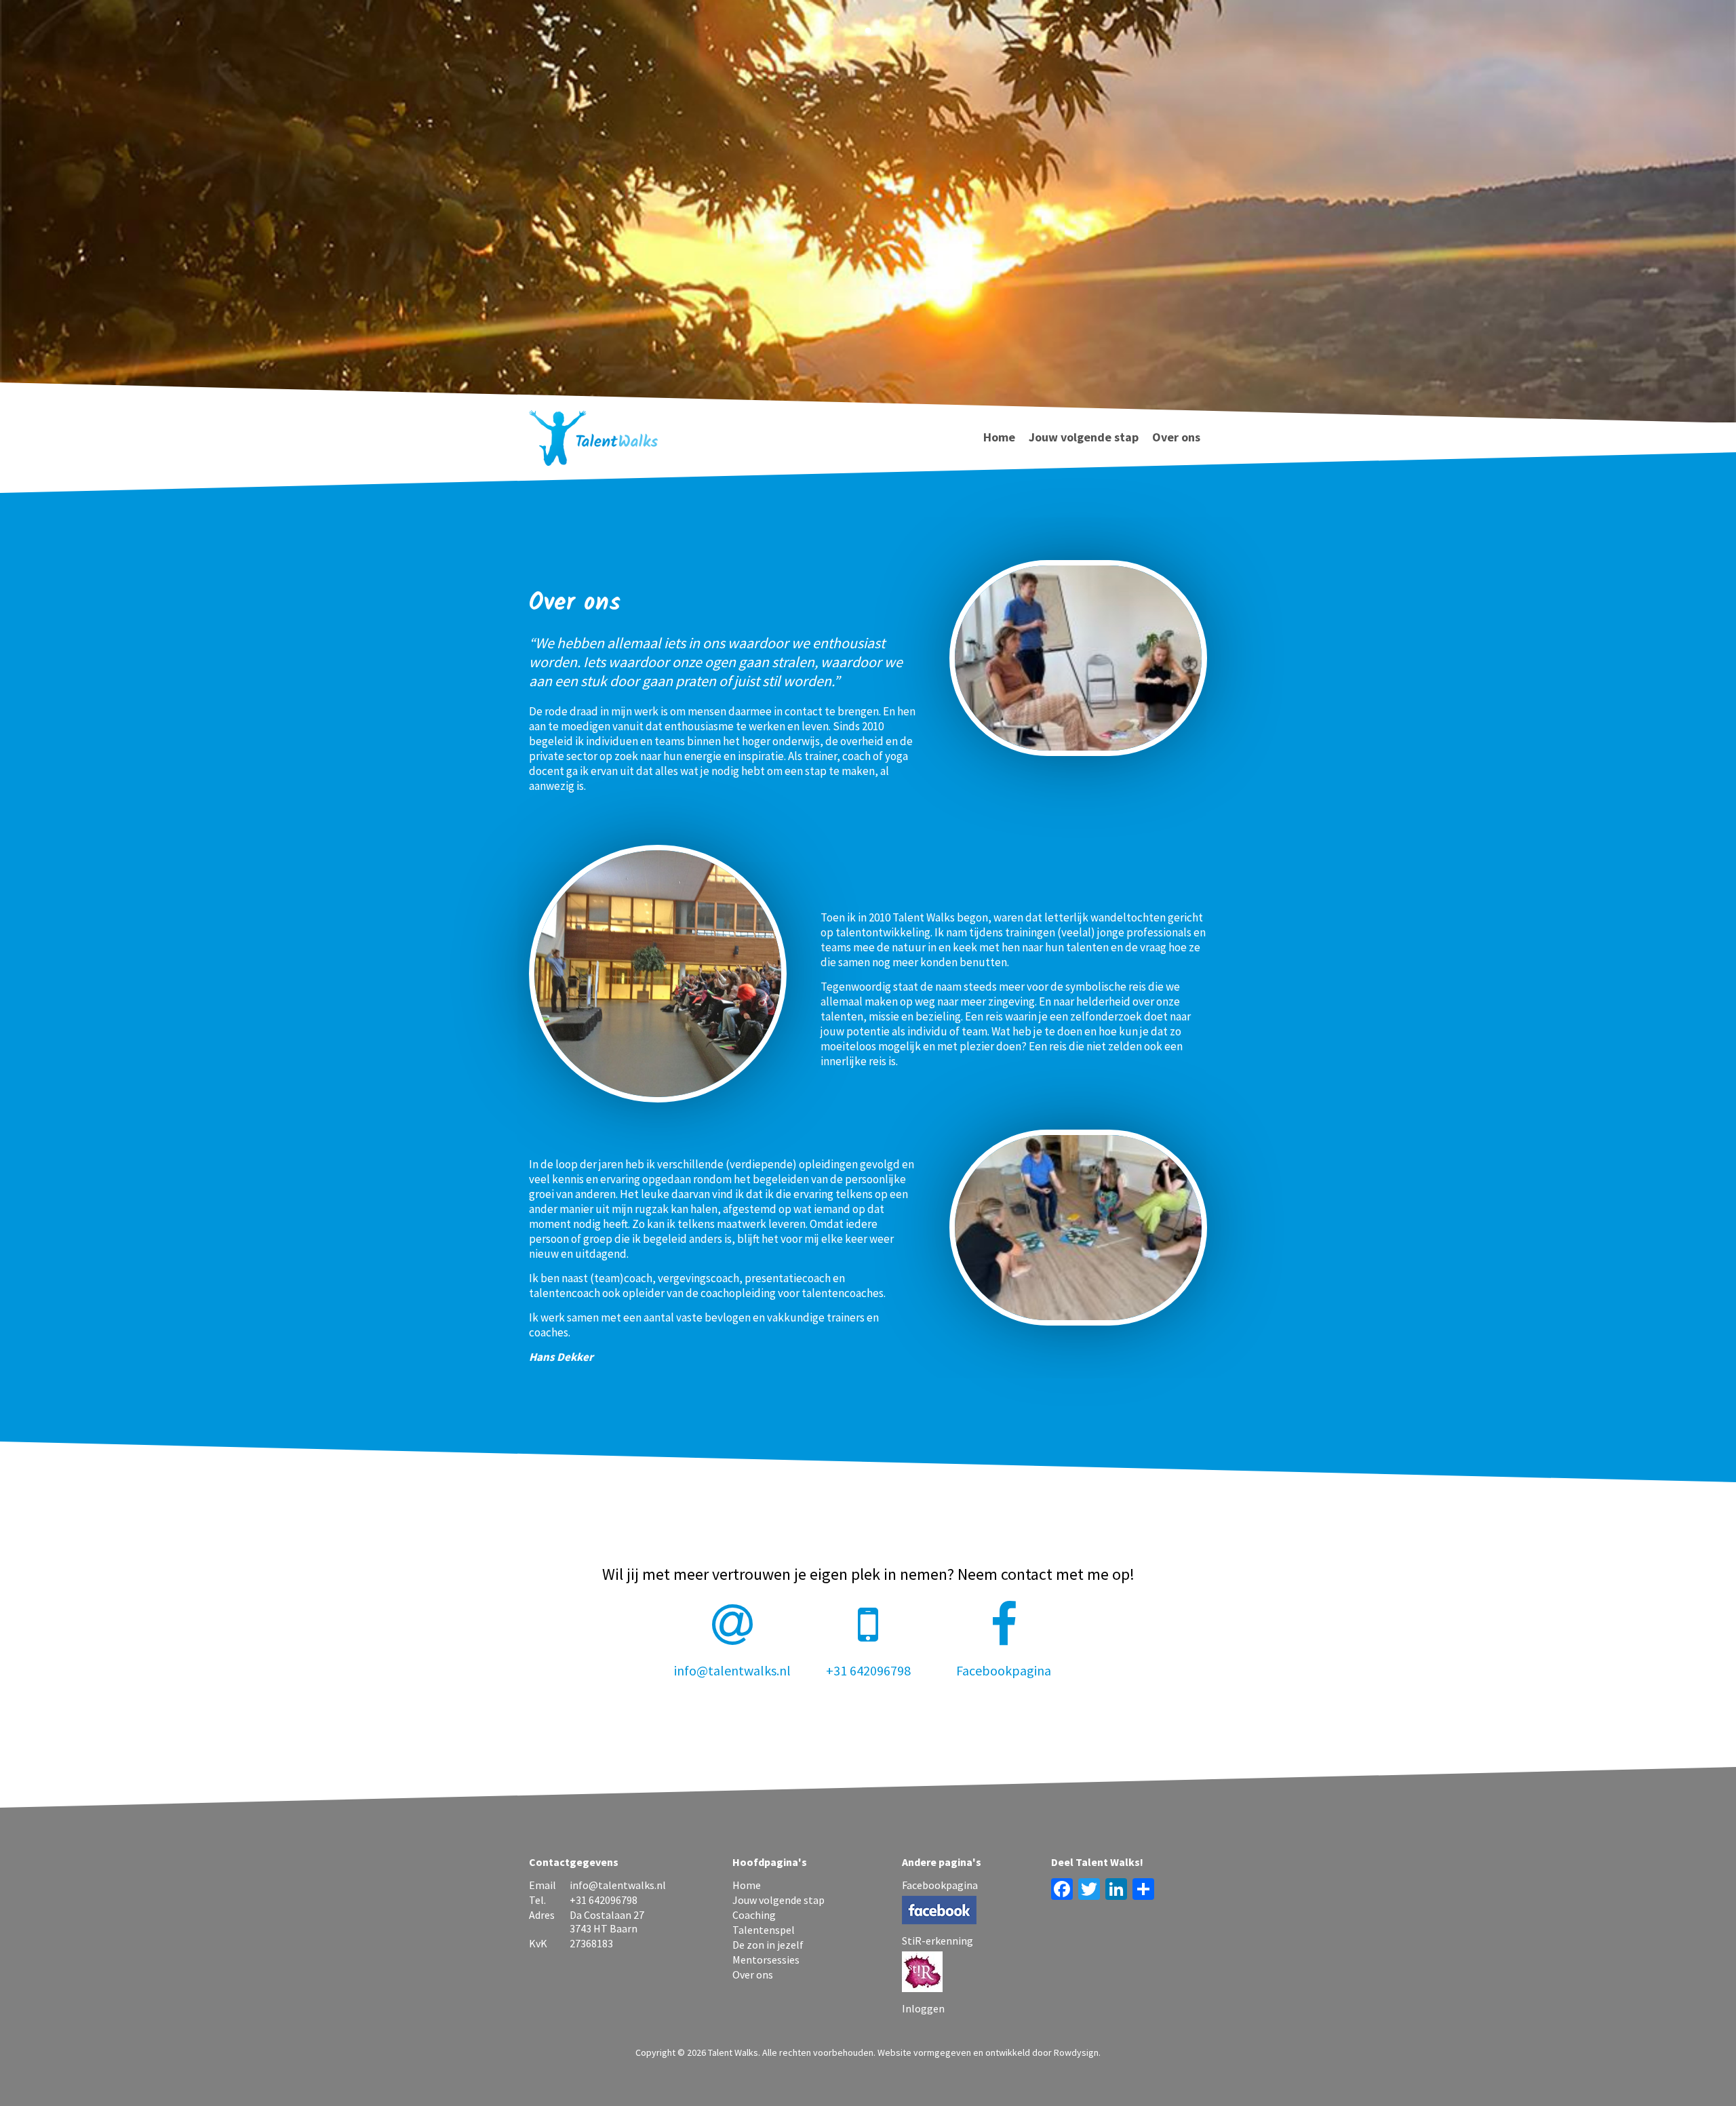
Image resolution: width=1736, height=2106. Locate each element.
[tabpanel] (868, 249)
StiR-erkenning (938, 1941)
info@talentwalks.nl (732, 1670)
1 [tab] (868, 31)
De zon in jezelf (768, 1945)
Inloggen (923, 2008)
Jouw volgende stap (1084, 437)
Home (999, 437)
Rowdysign (1076, 2052)
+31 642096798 (868, 1670)
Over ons (1176, 437)
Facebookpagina (1004, 1670)
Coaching (754, 1915)
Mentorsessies (766, 1960)
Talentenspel (764, 1930)
